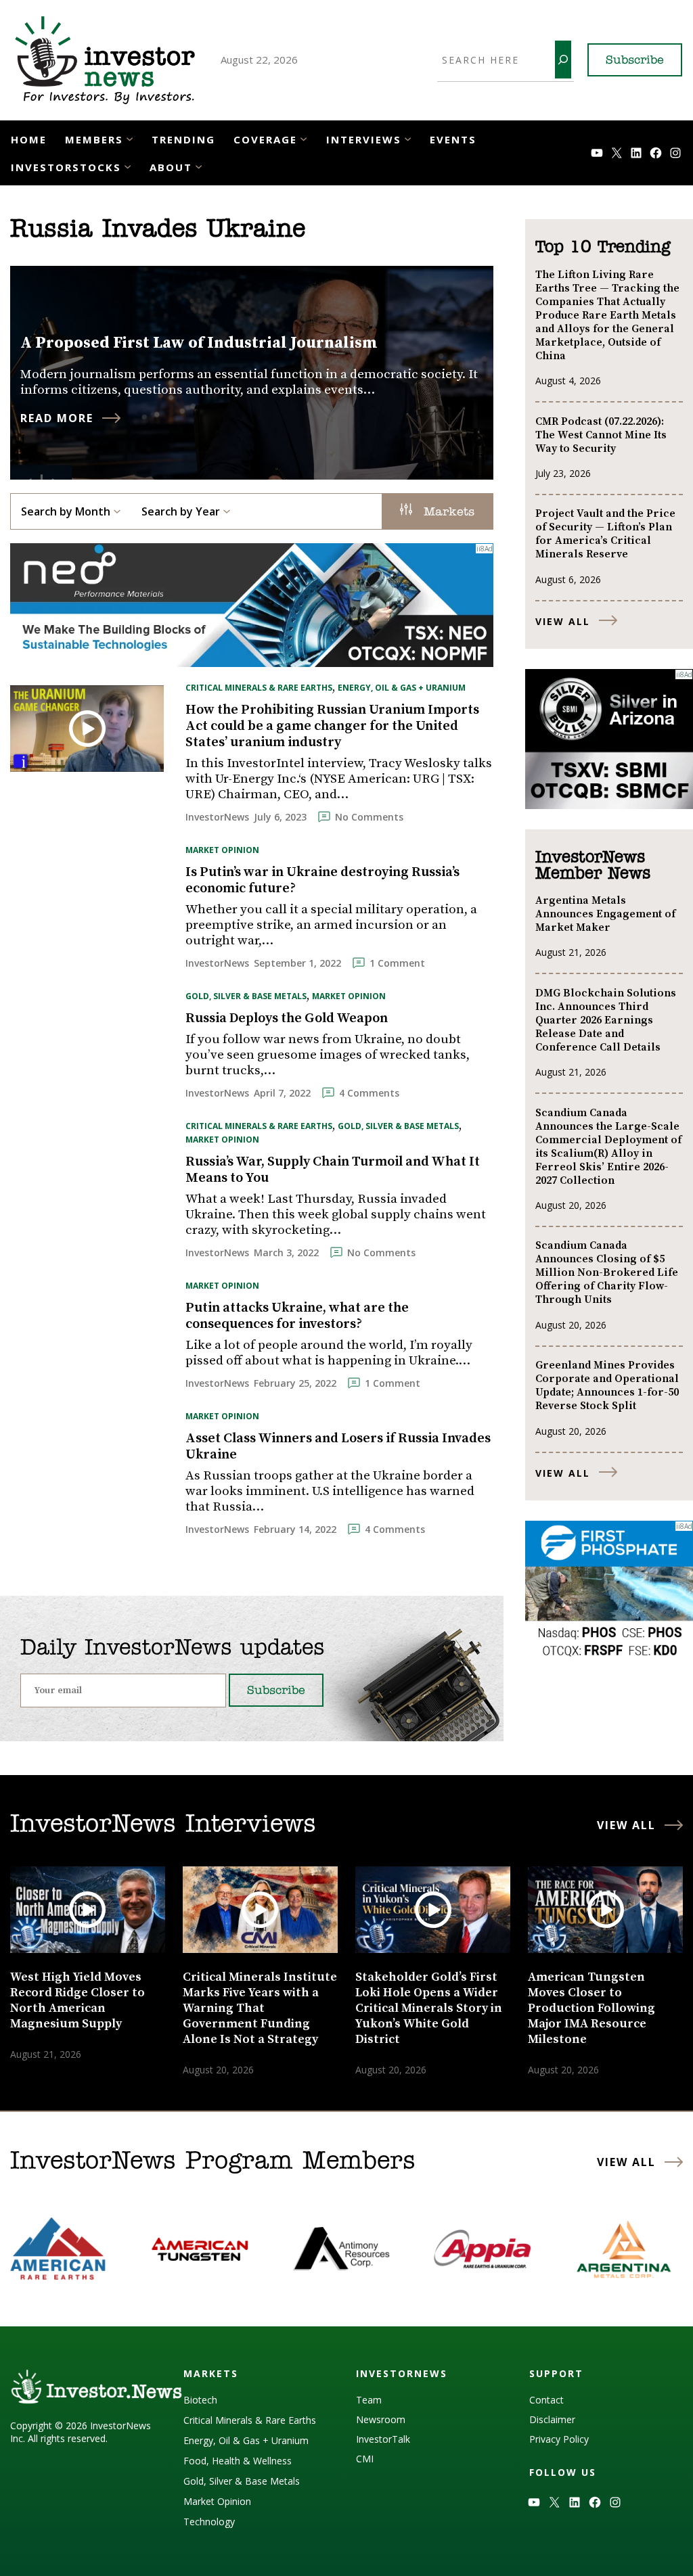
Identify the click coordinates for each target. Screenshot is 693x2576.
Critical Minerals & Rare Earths (259, 688)
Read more (57, 418)
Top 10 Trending (603, 248)
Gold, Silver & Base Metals (246, 996)
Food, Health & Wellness (238, 2461)
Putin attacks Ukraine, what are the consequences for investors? (297, 1316)
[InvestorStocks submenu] (128, 166)
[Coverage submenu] (304, 138)
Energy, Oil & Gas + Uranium (402, 688)
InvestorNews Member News (593, 866)
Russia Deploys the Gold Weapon (287, 1019)
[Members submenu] (130, 138)
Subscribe (635, 61)
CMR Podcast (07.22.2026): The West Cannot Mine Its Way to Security (601, 435)
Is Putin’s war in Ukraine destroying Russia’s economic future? (322, 881)
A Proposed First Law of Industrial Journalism (199, 343)
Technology (209, 2522)
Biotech (200, 2400)
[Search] (563, 60)
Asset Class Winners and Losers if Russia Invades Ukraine (338, 1447)
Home (29, 139)
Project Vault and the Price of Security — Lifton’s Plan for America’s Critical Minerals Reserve (605, 534)
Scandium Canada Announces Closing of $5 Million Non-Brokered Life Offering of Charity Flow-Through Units (607, 1272)
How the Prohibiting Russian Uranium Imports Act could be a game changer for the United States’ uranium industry (332, 727)
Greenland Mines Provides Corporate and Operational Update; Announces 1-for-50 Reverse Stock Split (607, 1385)
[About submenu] (199, 166)
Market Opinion (222, 850)
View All (563, 621)
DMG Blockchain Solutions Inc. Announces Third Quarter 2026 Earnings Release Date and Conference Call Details (606, 1020)
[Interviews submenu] (408, 138)
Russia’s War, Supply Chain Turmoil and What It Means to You (333, 1170)
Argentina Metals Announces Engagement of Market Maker (605, 914)
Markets (447, 513)
